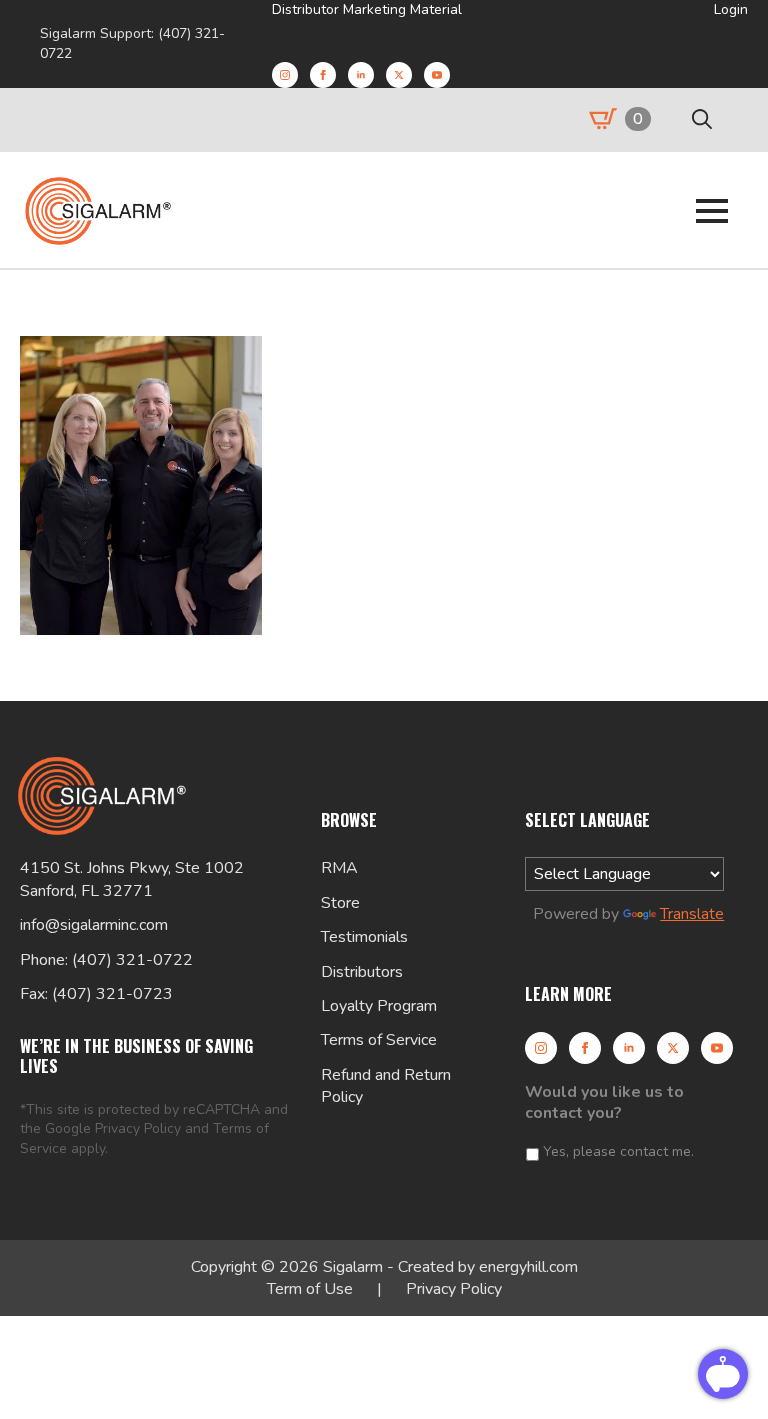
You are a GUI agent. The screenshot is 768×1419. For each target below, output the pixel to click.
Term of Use (310, 1289)
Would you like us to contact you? (604, 1103)
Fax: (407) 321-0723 (96, 994)
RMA (339, 868)
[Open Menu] (712, 211)
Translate (692, 914)
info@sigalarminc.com (94, 925)
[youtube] (437, 75)
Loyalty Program (379, 1006)
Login (731, 9)
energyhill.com (528, 1267)
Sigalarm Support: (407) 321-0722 (132, 43)
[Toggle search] (702, 119)
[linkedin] (361, 75)
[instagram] (285, 75)
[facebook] (323, 75)
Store (340, 903)
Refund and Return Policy (386, 1086)
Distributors (362, 972)
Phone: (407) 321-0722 (106, 960)
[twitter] (399, 75)
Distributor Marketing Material (367, 9)
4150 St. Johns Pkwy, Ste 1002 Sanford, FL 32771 (132, 879)
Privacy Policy (138, 1128)
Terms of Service (379, 1040)
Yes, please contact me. (618, 1151)
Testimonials (364, 937)
